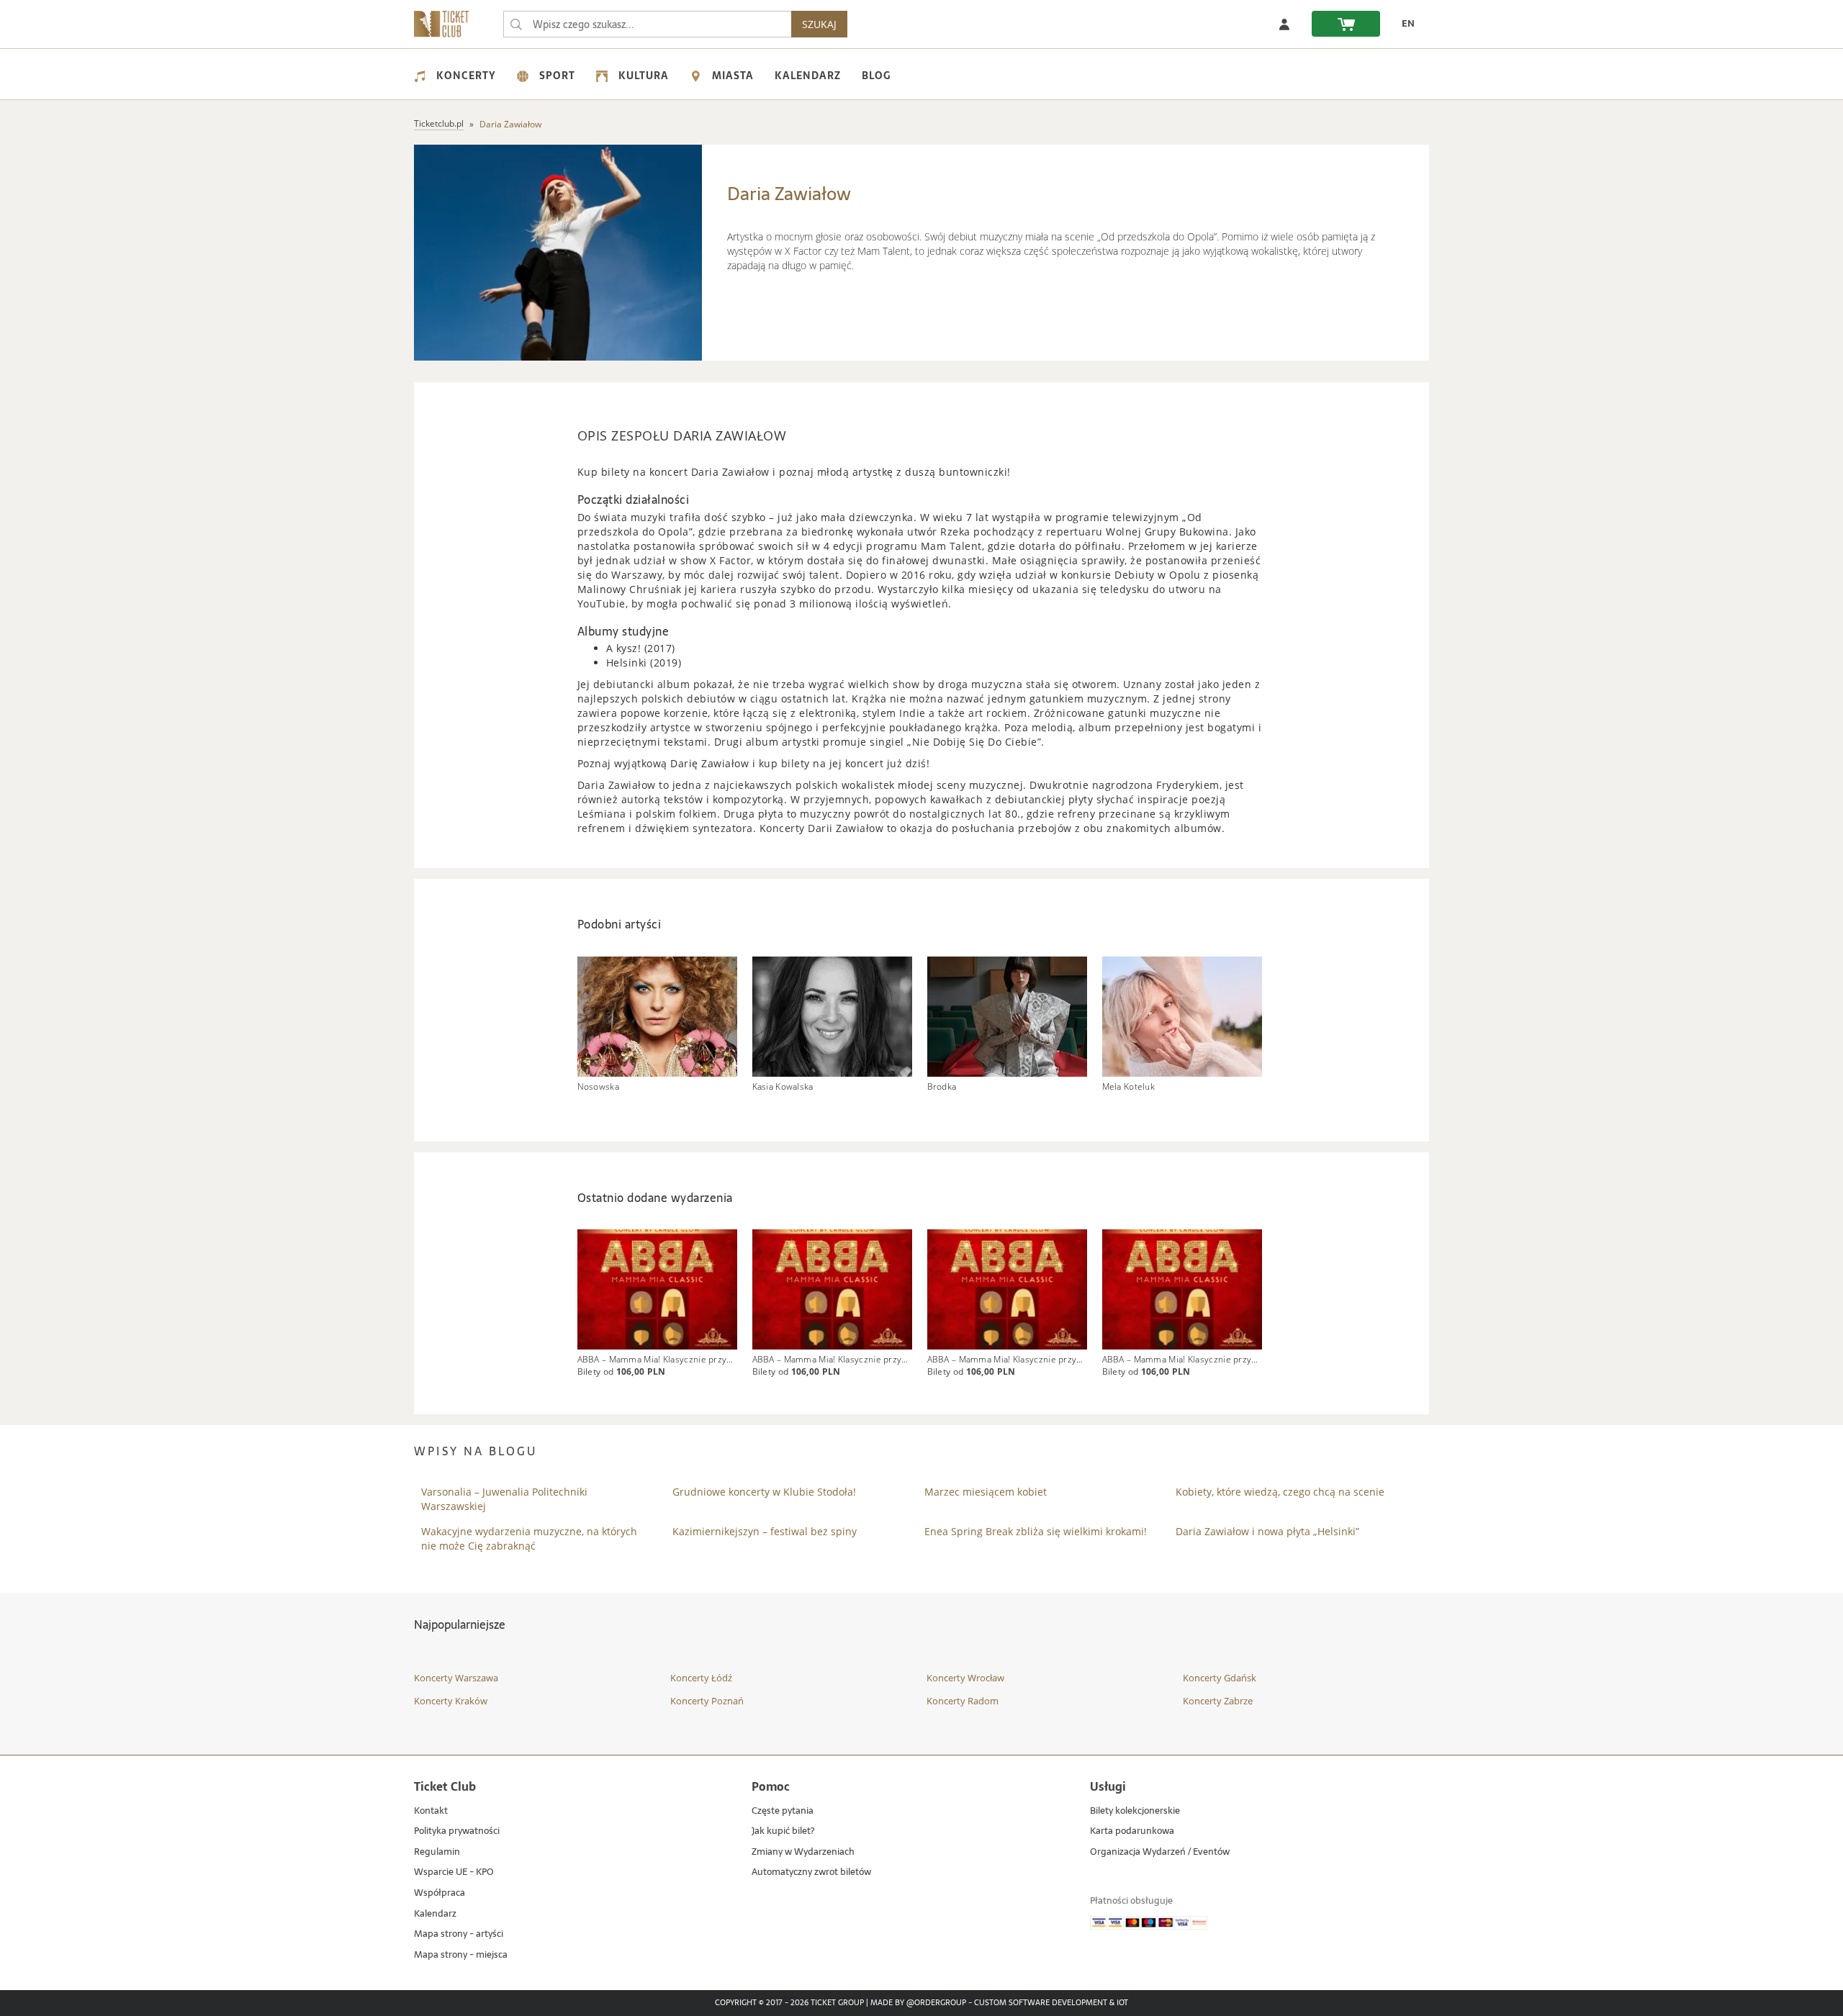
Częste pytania (783, 1811)
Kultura (644, 76)
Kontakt (431, 1811)
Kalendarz (808, 76)
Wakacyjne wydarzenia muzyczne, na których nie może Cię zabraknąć (529, 1538)
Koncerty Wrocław (965, 1678)
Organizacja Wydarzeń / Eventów (1160, 1852)
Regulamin (437, 1852)
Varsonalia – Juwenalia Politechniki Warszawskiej (504, 1499)
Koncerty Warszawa (456, 1678)
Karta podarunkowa (1132, 1831)
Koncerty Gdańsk (1220, 1678)
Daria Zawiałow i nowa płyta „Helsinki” (1267, 1531)
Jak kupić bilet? (783, 1831)
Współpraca (440, 1893)
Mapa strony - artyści (459, 1934)
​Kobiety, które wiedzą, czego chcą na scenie (1280, 1492)
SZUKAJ (819, 24)
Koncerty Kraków (451, 1701)
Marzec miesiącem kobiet (986, 1492)
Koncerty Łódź (701, 1678)
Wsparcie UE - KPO (454, 1872)
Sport (557, 76)
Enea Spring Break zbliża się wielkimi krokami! (1036, 1531)
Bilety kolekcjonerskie (1135, 1811)
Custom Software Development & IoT (1051, 2003)
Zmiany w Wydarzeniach (803, 1852)
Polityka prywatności (457, 1831)
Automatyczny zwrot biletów (811, 1872)
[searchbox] (647, 24)
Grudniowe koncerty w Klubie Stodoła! (764, 1492)
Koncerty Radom (963, 1701)
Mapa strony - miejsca (461, 1955)
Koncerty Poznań (707, 1701)
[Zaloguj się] (1284, 24)
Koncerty (466, 76)
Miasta (733, 76)
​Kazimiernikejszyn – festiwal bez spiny (765, 1531)
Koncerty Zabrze (1218, 1701)
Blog (876, 76)
